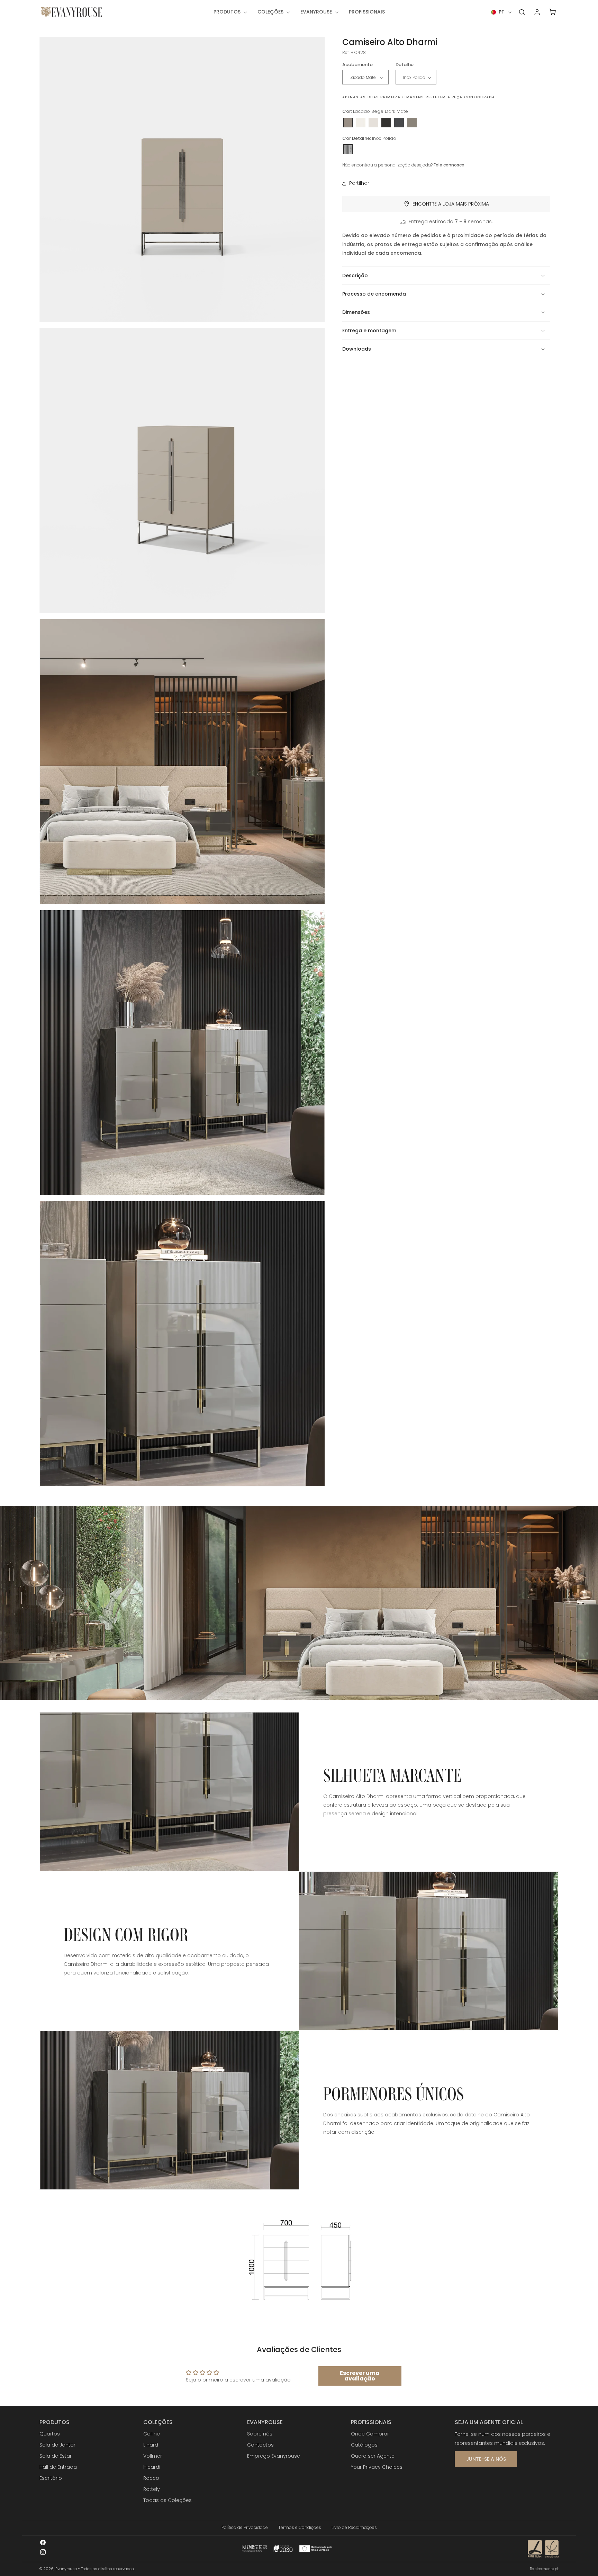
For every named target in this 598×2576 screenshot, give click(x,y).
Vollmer (153, 2456)
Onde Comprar (370, 2434)
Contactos (260, 2445)
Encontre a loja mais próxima (451, 204)
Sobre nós (260, 2434)
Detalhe (405, 65)
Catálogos (364, 2445)
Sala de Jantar (57, 2445)
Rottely (152, 2489)
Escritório (51, 2478)
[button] (230, 12)
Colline (152, 2434)
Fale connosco (449, 165)
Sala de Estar (56, 2456)
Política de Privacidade (245, 2527)
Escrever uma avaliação (360, 2376)
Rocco (151, 2478)
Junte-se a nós (486, 2459)
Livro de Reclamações (354, 2527)
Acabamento (357, 65)
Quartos (50, 2434)
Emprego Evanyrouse (274, 2456)
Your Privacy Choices (377, 2467)
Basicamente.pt (544, 2569)
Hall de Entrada (58, 2467)
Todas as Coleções (167, 2500)
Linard (151, 2445)
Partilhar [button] (359, 183)
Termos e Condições (300, 2527)
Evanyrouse (66, 2569)
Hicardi (152, 2467)
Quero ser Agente (373, 2456)
